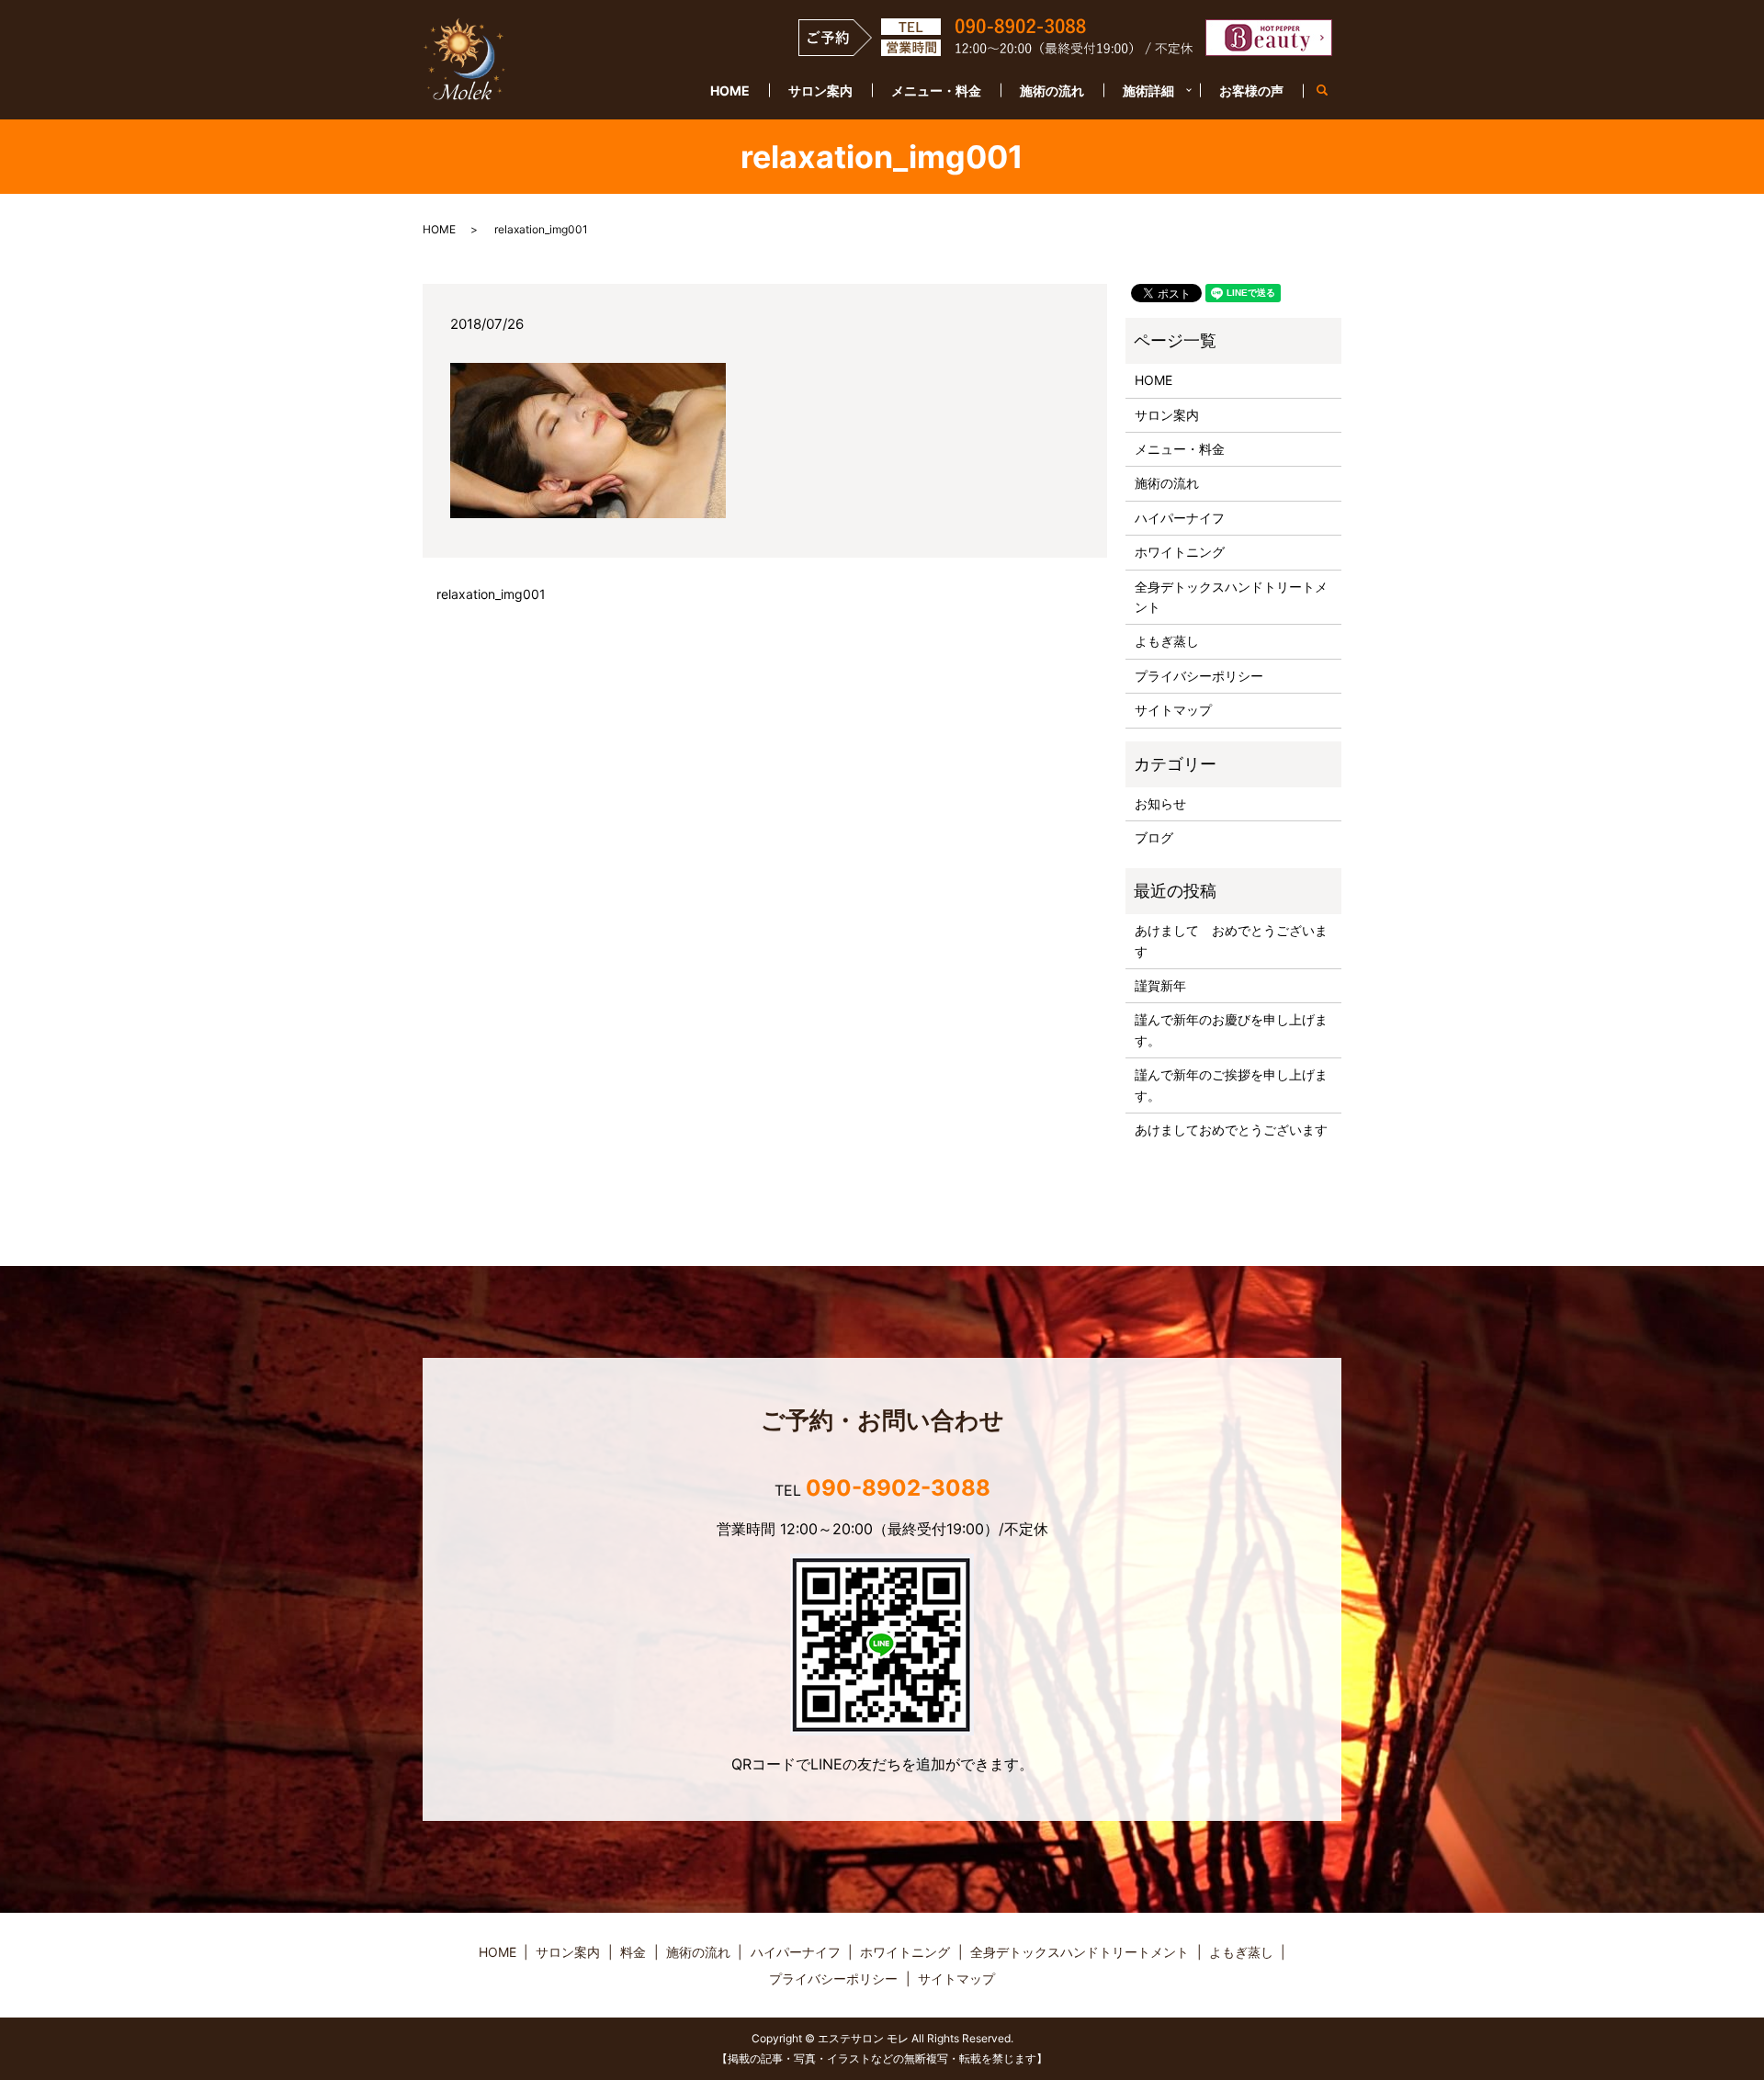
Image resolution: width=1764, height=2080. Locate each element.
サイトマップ (1173, 710)
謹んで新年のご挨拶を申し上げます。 (1231, 1085)
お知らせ (1160, 803)
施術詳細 (1148, 90)
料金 (633, 1952)
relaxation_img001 (491, 594)
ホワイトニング (1180, 552)
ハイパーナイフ (1180, 518)
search (1332, 91)
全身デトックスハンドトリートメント (1231, 597)
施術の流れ (1052, 90)
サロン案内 (820, 90)
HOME (730, 90)
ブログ (1154, 837)
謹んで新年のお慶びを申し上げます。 (1231, 1029)
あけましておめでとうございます (1231, 1130)
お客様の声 (1251, 90)
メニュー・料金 (936, 90)
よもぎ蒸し (1167, 641)
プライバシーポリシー (1199, 676)
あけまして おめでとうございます (1231, 940)
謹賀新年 (1160, 985)
